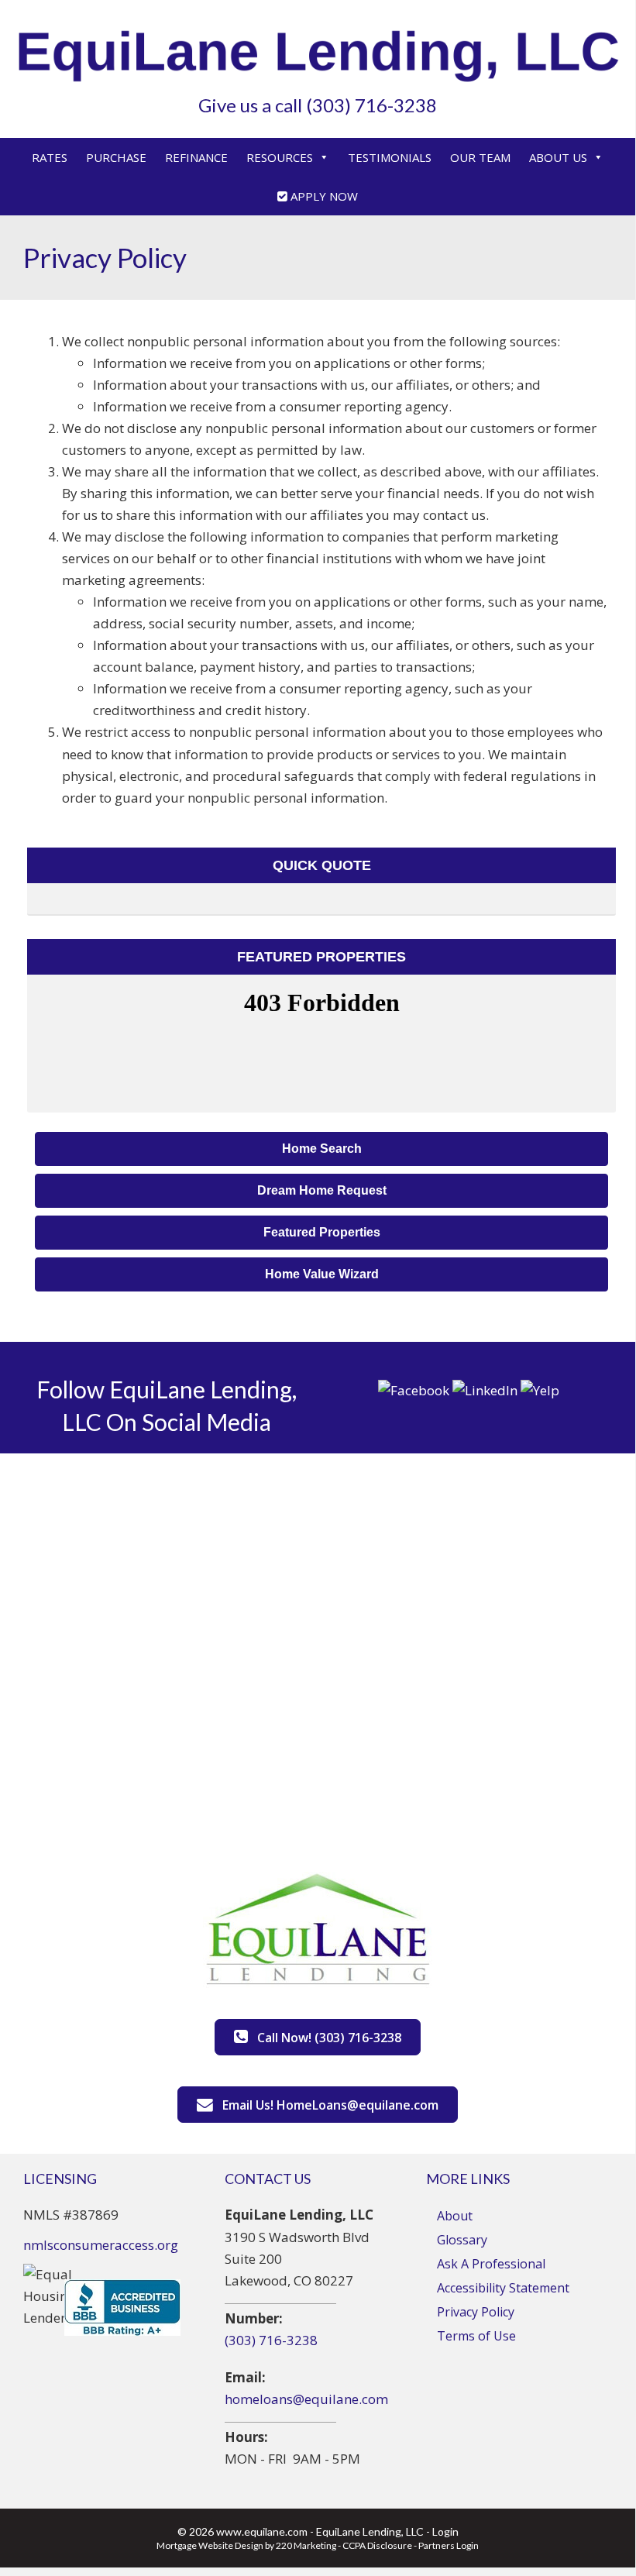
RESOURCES (280, 157)
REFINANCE (196, 157)
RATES (50, 157)
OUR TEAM (480, 157)
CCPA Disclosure (377, 2545)
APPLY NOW (323, 196)
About (455, 2216)
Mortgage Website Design (210, 2545)
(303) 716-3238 (271, 2340)
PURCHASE (116, 157)
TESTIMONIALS (390, 157)
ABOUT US (558, 157)
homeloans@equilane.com (306, 2399)
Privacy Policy (476, 2312)
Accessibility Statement (503, 2288)
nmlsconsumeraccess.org (101, 2245)
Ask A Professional (491, 2264)
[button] (321, 1149)
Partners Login (449, 2545)
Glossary (462, 2240)
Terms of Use (476, 2336)
